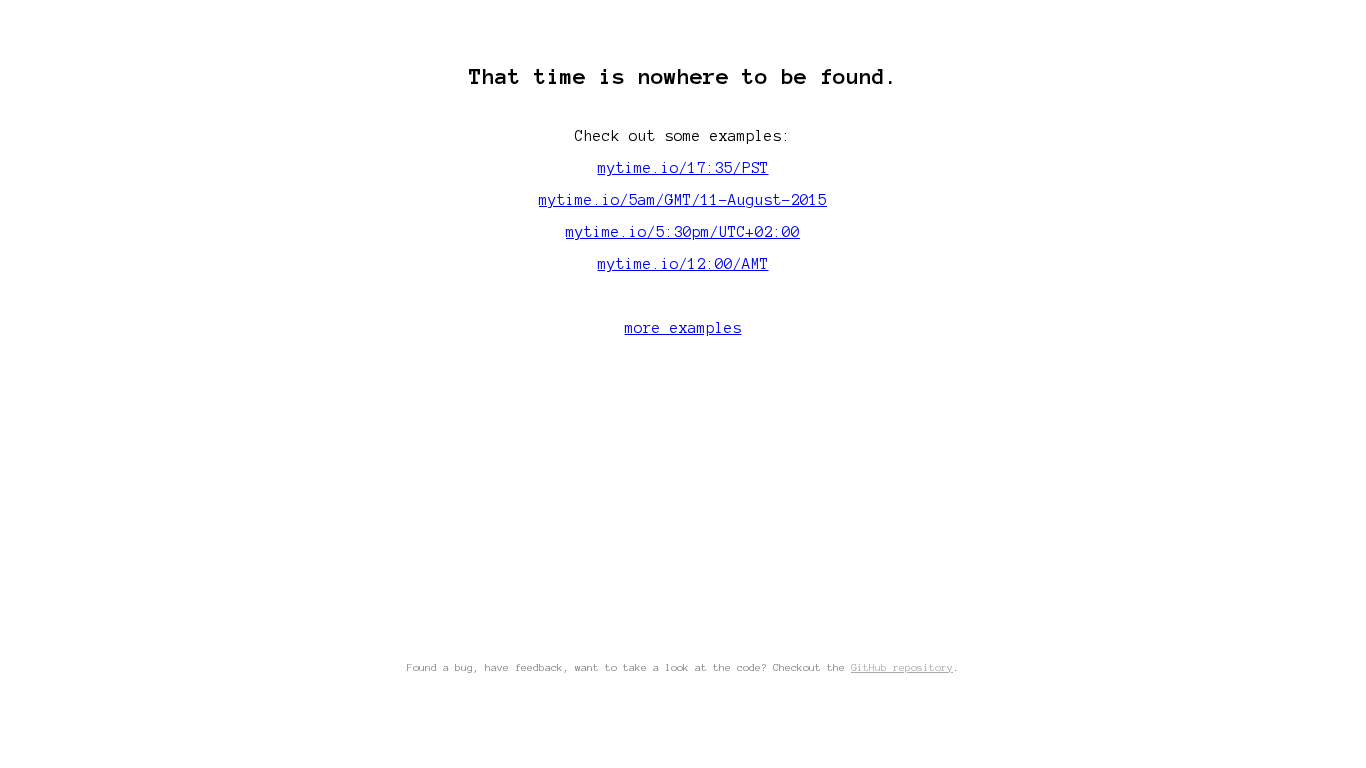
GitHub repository (902, 667)
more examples (683, 328)
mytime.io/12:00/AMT (683, 264)
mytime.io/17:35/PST (683, 168)
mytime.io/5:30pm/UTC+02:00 (683, 232)
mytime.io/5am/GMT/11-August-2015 (683, 200)
